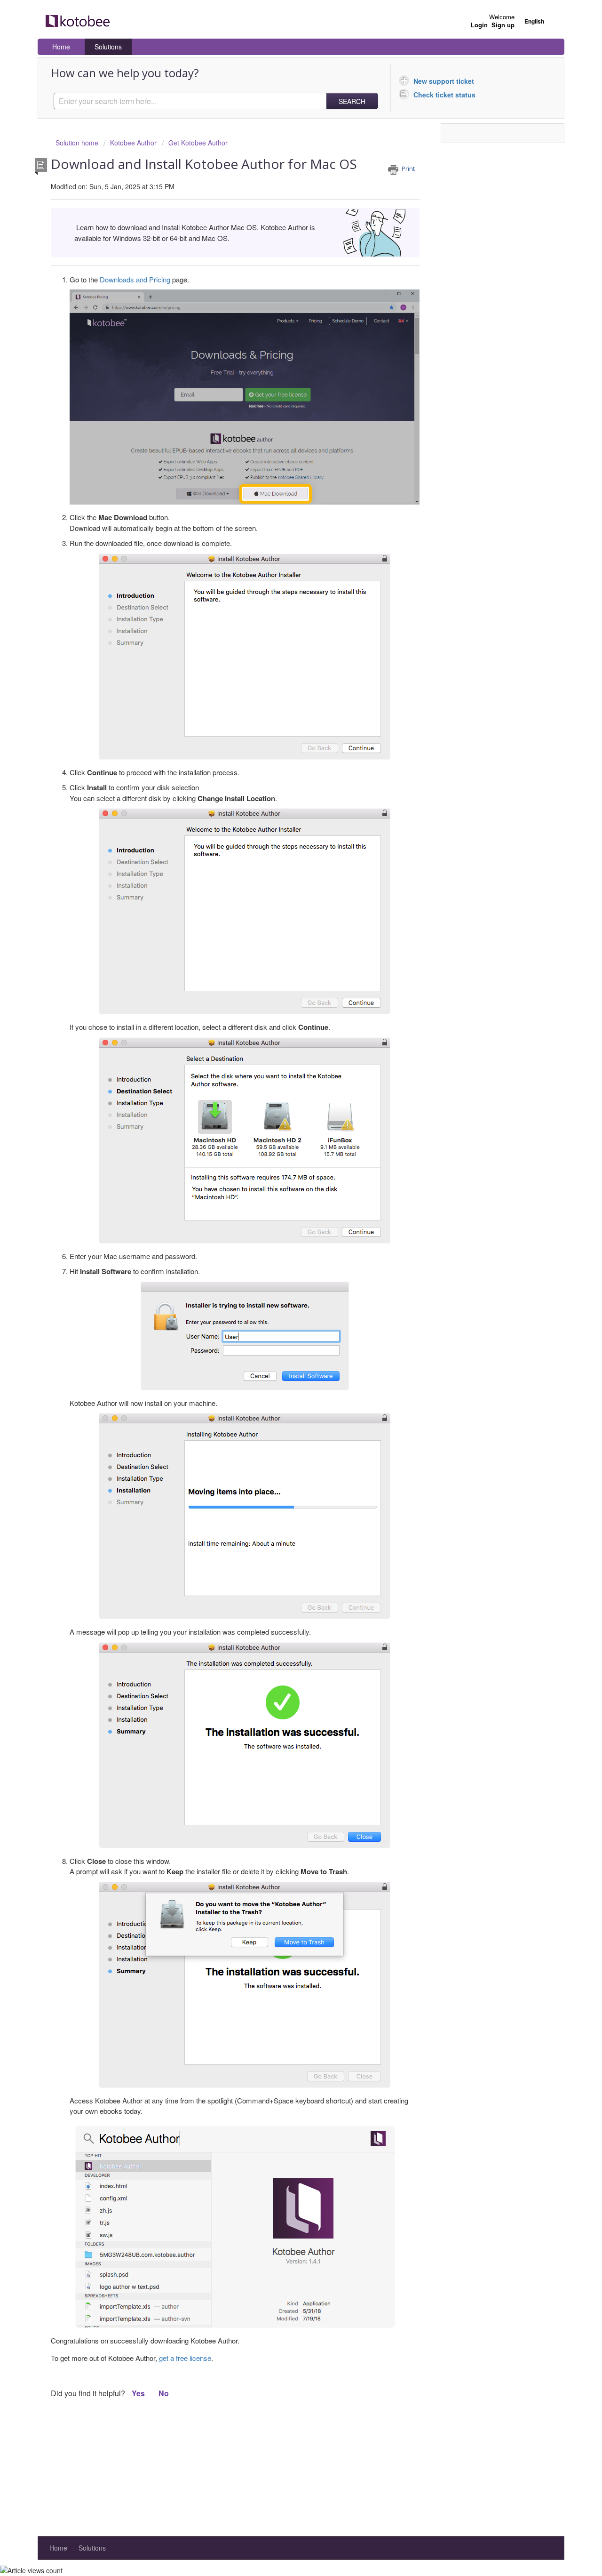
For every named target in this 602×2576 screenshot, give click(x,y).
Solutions (108, 47)
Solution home (78, 143)
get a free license (185, 2358)
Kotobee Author (133, 143)
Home (61, 47)
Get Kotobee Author (198, 143)
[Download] (284, 1205)
